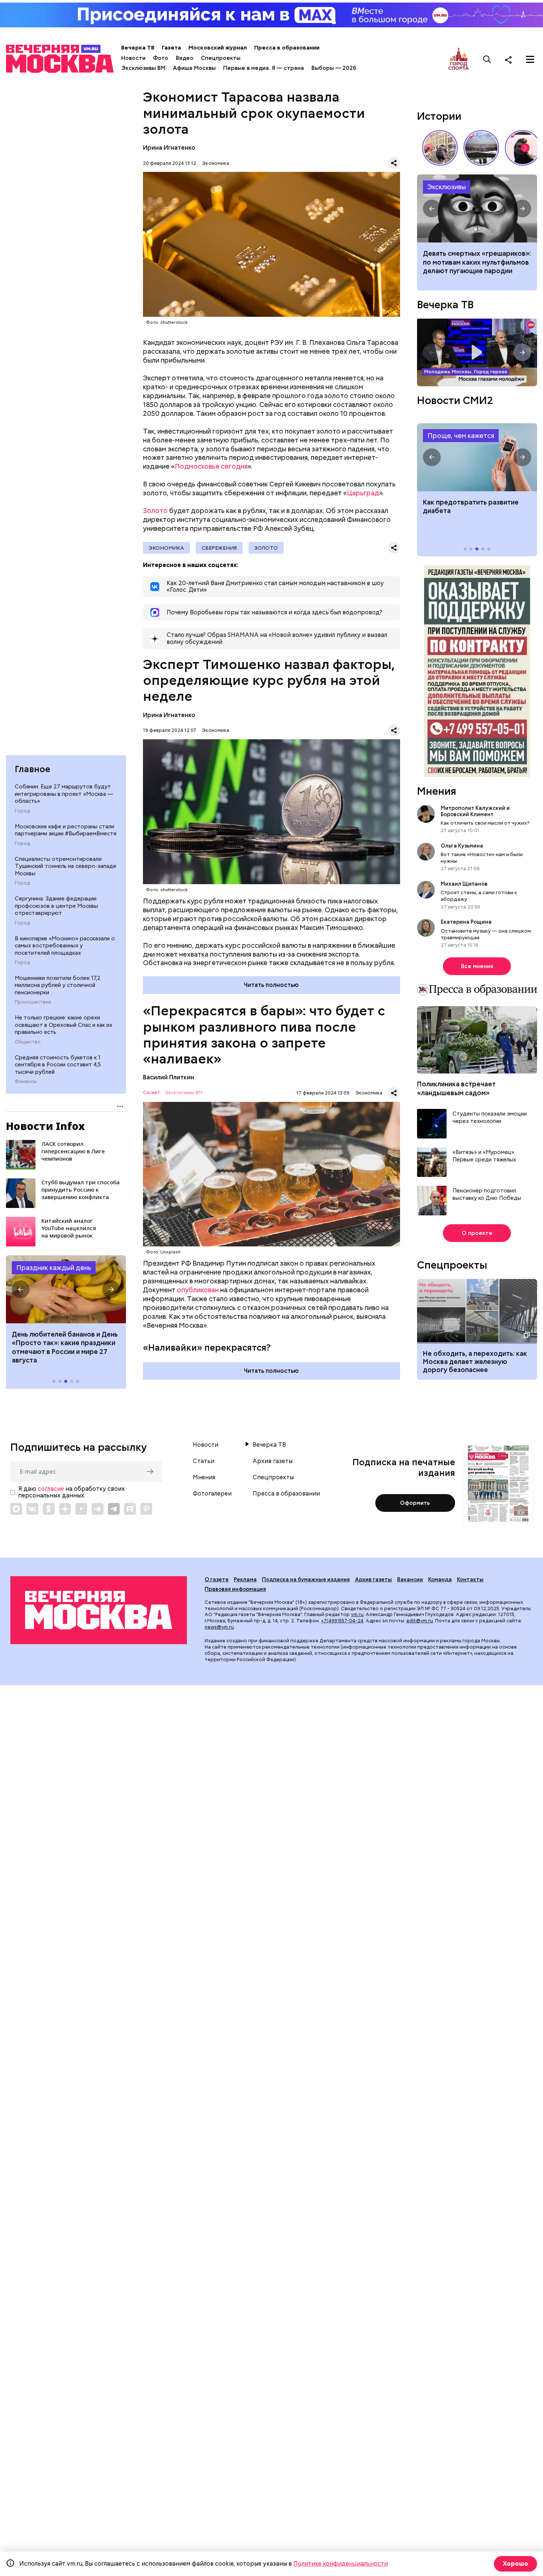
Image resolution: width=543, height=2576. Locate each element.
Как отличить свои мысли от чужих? (485, 823)
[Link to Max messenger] (16, 1509)
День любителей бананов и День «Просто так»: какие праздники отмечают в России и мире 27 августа (65, 1347)
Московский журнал (218, 48)
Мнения (437, 791)
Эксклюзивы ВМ (143, 68)
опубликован (198, 1290)
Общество (28, 1042)
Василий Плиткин (169, 1077)
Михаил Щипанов (464, 884)
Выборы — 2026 (334, 68)
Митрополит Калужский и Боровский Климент (475, 811)
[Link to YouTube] (81, 1509)
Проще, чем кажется (461, 436)
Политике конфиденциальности (341, 2564)
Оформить (415, 1503)
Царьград (363, 493)
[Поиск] (487, 60)
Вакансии (410, 1579)
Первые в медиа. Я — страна (264, 68)
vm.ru (357, 1614)
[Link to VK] (33, 1509)
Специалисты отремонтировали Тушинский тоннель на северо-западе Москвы (66, 866)
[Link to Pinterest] (146, 1509)
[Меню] (530, 60)
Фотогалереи (212, 1494)
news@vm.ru (219, 1627)
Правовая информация (235, 1589)
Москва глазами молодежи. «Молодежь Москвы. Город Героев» (477, 352)
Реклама (245, 1579)
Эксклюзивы (447, 187)
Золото (155, 511)
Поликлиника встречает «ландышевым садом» (456, 1088)
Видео (185, 58)
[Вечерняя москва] (99, 1610)
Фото (161, 58)
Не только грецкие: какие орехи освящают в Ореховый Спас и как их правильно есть (64, 1025)
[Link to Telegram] (98, 1509)
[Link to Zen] (65, 1509)
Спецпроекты (221, 58)
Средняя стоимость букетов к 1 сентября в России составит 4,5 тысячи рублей (58, 1065)
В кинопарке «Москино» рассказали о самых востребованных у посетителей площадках (65, 946)
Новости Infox (45, 1126)
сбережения (219, 548)
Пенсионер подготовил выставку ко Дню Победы (487, 1194)
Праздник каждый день (54, 1268)
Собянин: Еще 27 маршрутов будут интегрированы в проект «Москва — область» (64, 794)
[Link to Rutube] (130, 1509)
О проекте (477, 1233)
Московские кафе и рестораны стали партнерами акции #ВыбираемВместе (66, 830)
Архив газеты (273, 1461)
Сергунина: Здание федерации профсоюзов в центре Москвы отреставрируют (56, 906)
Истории (439, 116)
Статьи (204, 1461)
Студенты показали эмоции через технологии (490, 1118)
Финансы (26, 1082)
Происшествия (33, 1002)
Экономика (216, 163)
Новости (133, 58)
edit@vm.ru (420, 1621)
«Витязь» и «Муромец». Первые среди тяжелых (484, 1156)
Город (22, 811)
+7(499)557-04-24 (342, 1621)
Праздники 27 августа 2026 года (66, 1289)
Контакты (470, 1579)
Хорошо (515, 2564)
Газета (171, 48)
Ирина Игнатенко (169, 148)
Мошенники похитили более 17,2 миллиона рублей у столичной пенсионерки (58, 985)
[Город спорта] (459, 59)
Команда (440, 1579)
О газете (217, 1579)
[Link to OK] (49, 1509)
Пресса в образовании (287, 48)
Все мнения (477, 966)
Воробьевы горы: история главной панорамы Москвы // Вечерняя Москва (481, 148)
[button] (21, 1289)
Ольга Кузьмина (463, 846)
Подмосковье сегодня (211, 466)
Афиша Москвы (194, 68)
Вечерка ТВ (138, 48)
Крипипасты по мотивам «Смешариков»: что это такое (477, 208)
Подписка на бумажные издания (306, 1579)
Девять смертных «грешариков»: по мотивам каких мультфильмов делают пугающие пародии (477, 262)
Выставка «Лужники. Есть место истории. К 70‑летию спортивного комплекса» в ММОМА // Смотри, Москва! (440, 148)
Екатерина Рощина (466, 922)
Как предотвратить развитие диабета (477, 457)
